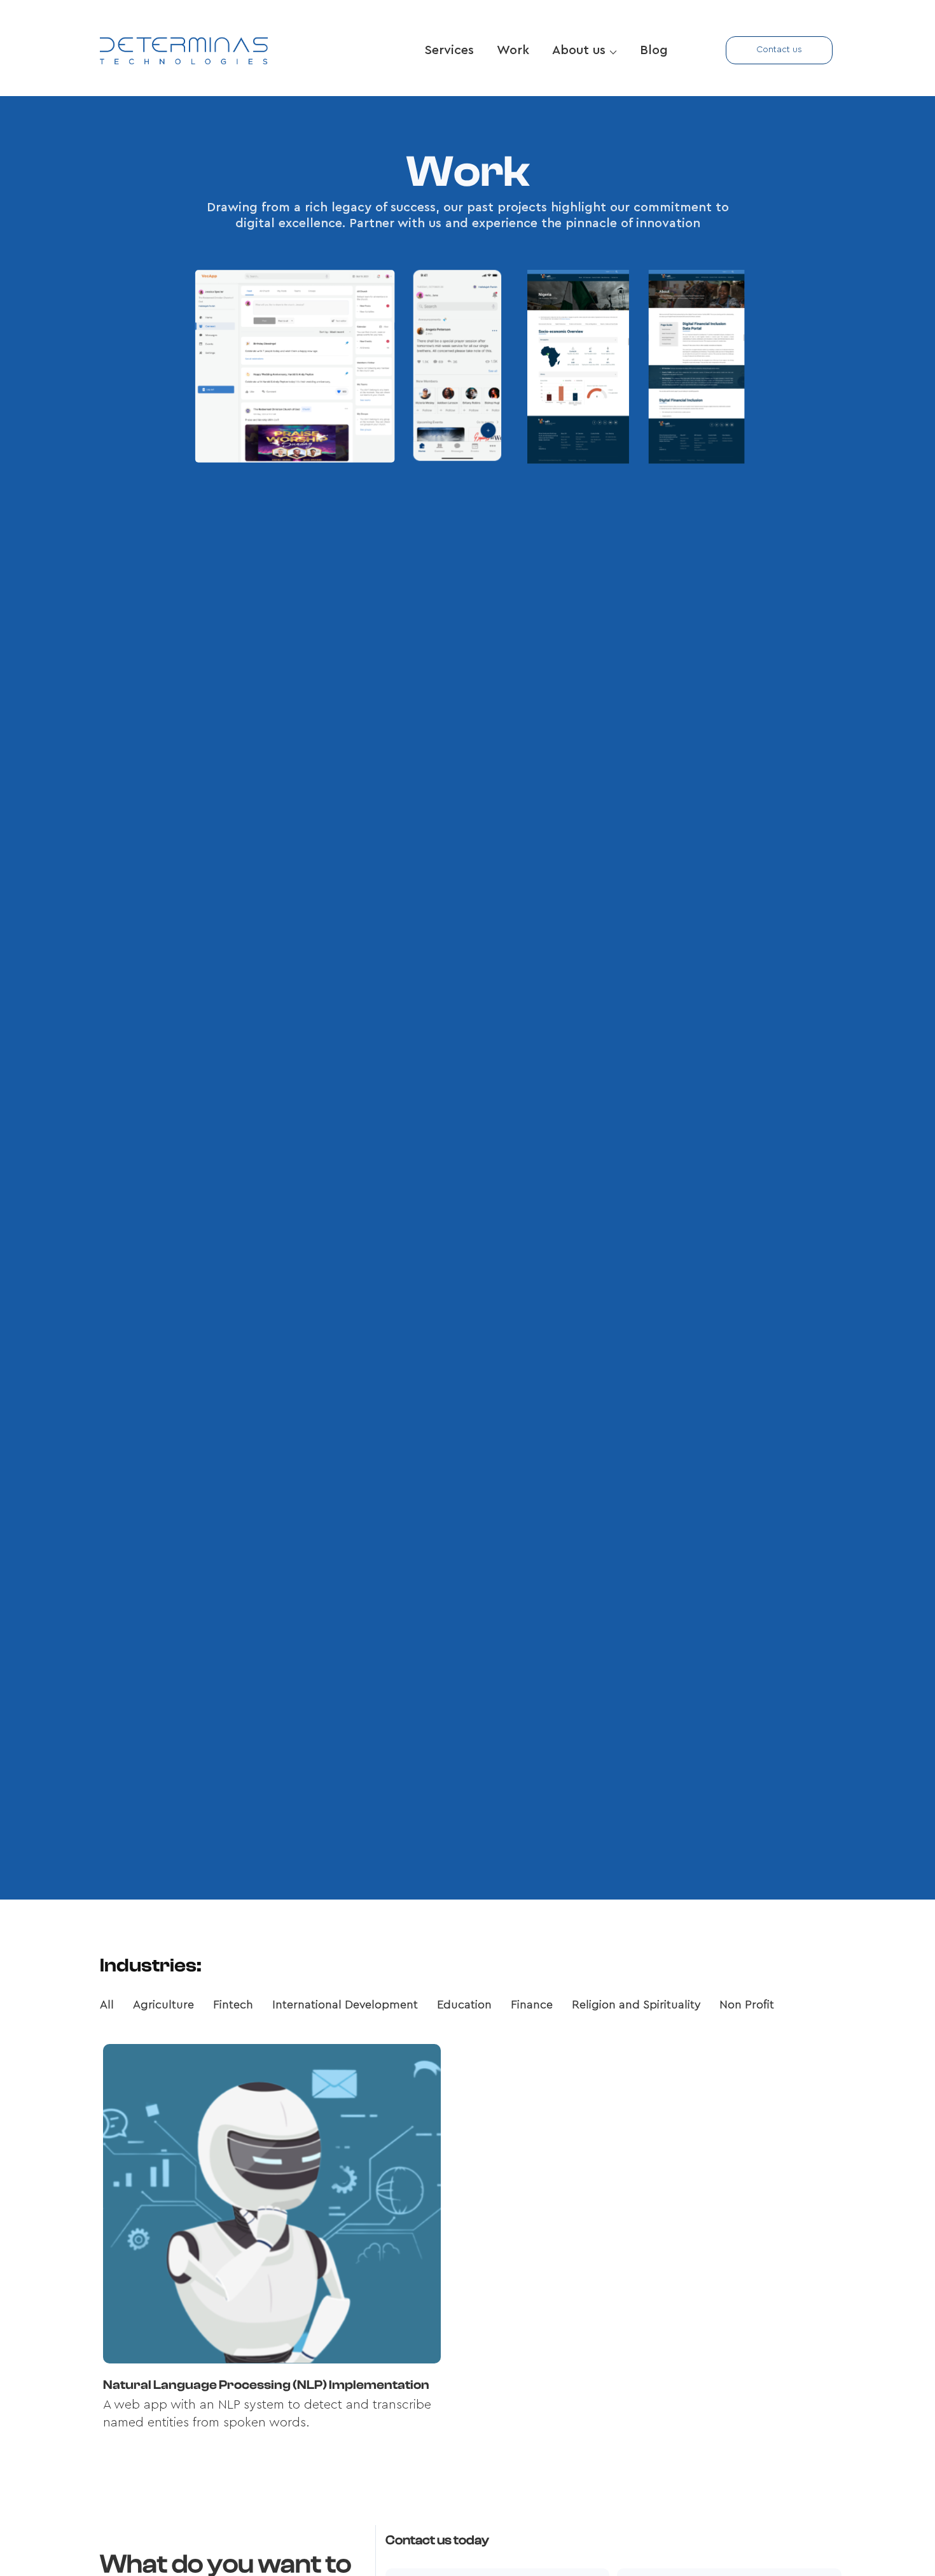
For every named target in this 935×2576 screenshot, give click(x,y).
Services (449, 50)
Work (513, 50)
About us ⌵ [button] (585, 50)
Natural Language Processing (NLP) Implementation (266, 2385)
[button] (779, 50)
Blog (654, 50)
